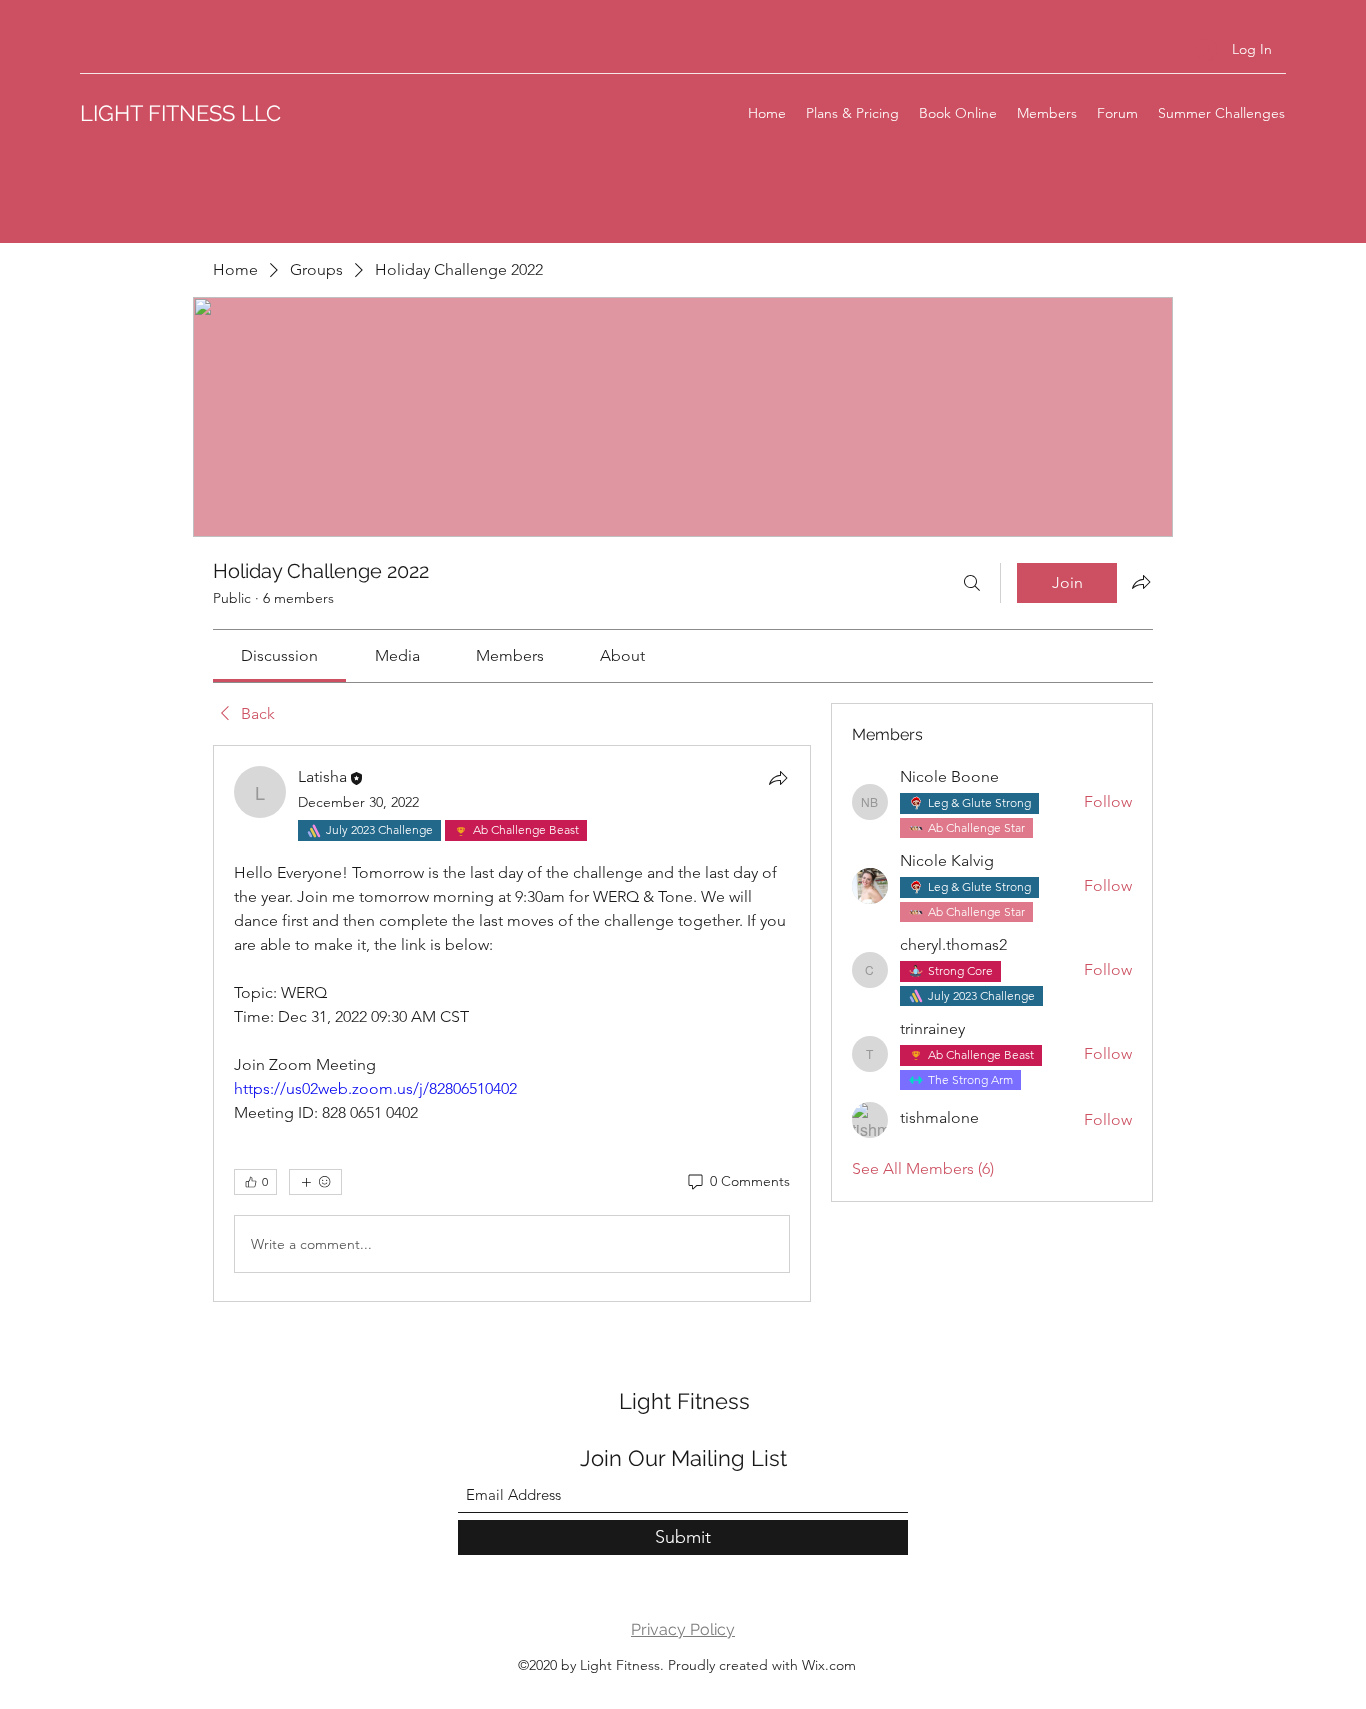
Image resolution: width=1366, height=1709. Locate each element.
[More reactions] (315, 1182)
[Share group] (1141, 582)
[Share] (778, 778)
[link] (279, 655)
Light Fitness (684, 1401)
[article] (512, 1023)
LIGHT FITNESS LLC (180, 113)
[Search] (972, 583)
